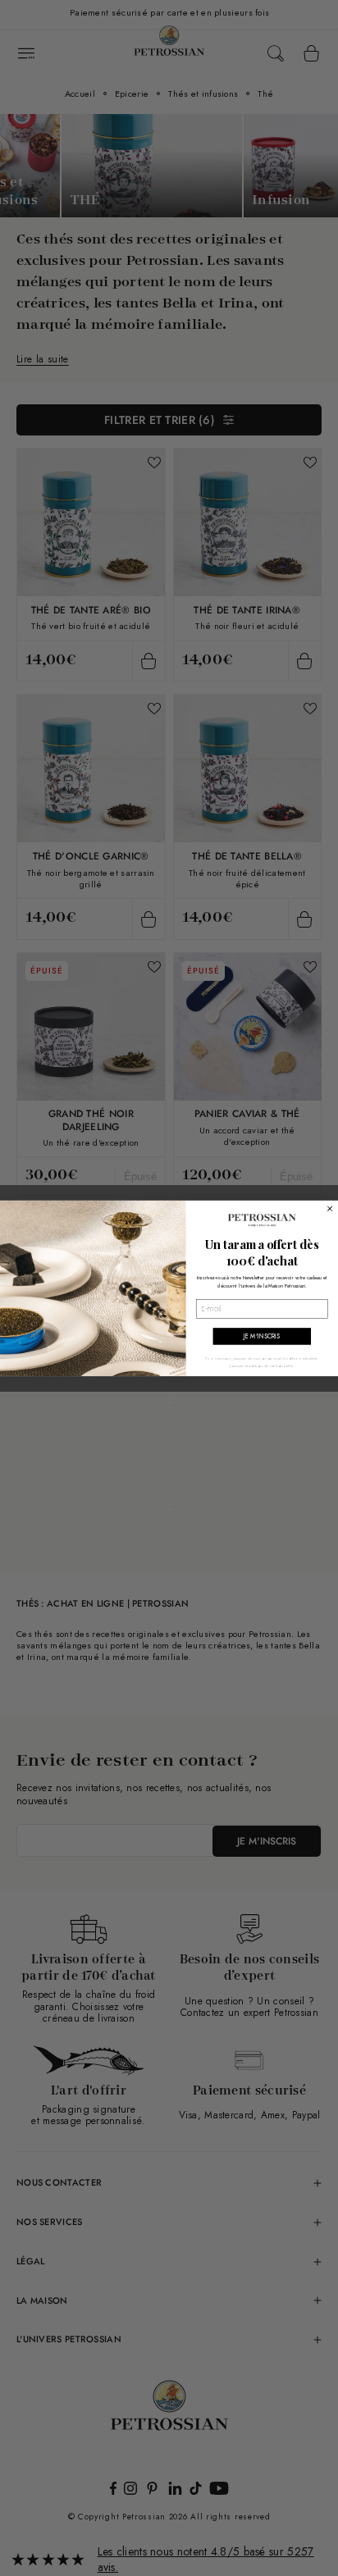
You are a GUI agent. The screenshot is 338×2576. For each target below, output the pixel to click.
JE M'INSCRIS (262, 1336)
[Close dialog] (330, 1208)
